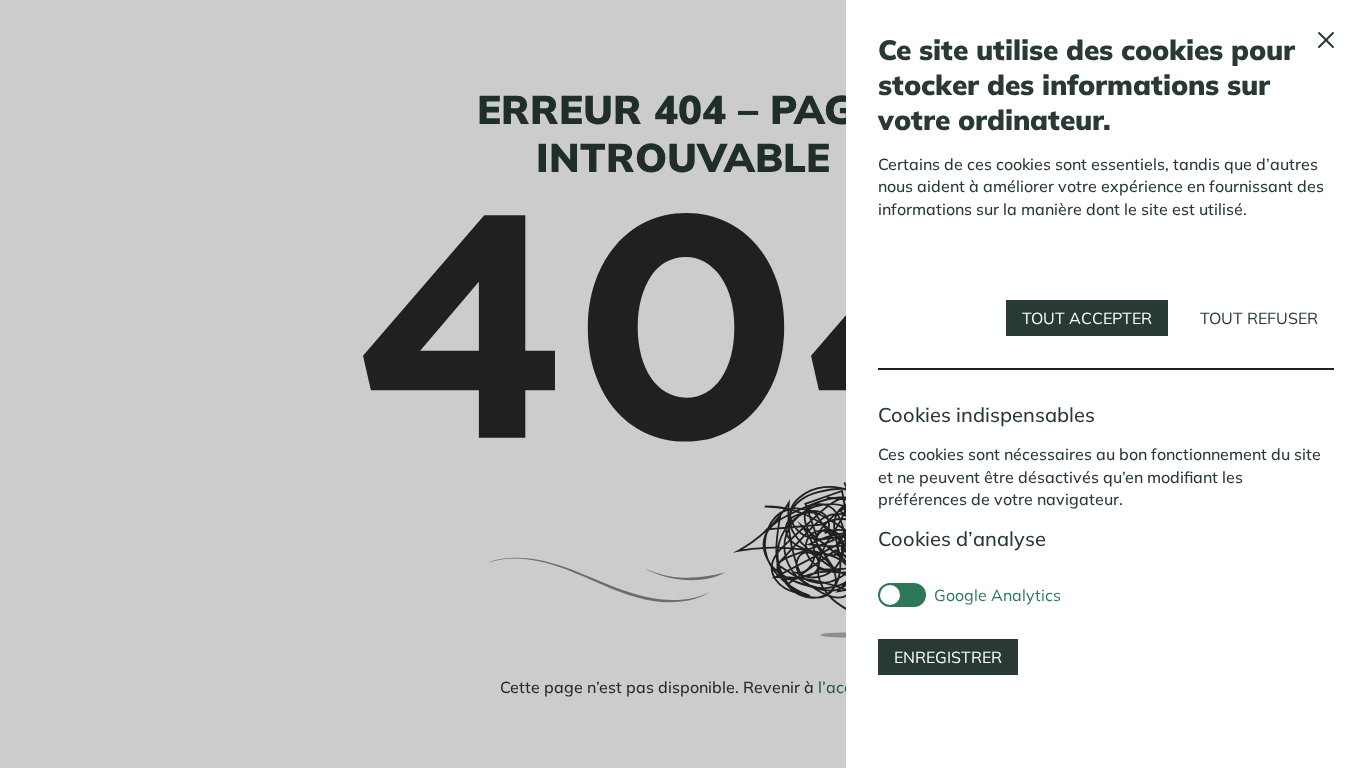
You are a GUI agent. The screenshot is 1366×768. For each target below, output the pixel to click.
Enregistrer (948, 657)
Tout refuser (1259, 318)
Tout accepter (1087, 318)
